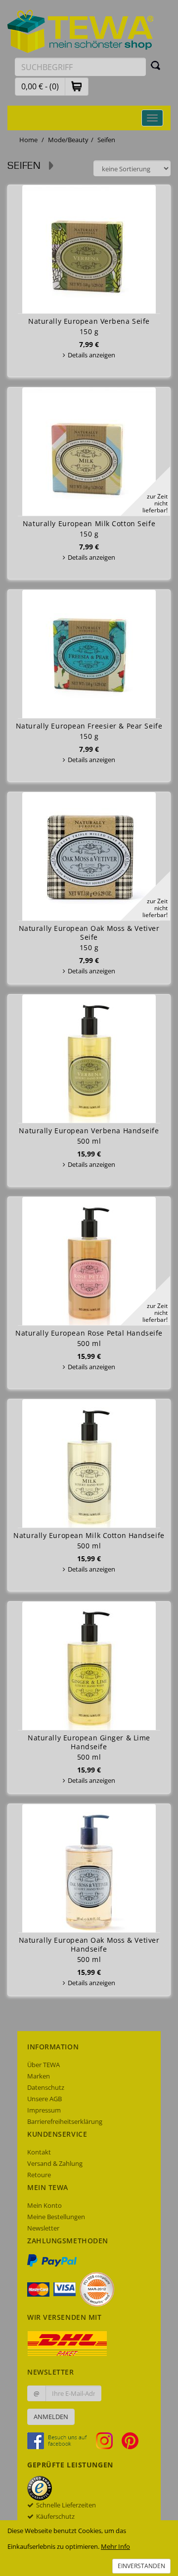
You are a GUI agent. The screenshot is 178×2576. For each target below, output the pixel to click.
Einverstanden (141, 2566)
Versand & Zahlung (55, 2163)
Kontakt (39, 2152)
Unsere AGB (44, 2099)
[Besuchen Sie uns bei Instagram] (108, 2440)
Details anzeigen (91, 355)
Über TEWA (44, 2065)
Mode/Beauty (68, 140)
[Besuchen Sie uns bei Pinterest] (130, 2440)
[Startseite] (81, 31)
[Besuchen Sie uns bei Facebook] (61, 2440)
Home (28, 140)
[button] (77, 86)
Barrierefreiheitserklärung (65, 2121)
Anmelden (51, 2417)
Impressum (44, 2110)
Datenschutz (46, 2087)
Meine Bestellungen (56, 2217)
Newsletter (43, 2228)
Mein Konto (44, 2205)
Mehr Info (115, 2546)
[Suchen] (156, 65)
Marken (39, 2076)
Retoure (39, 2175)
